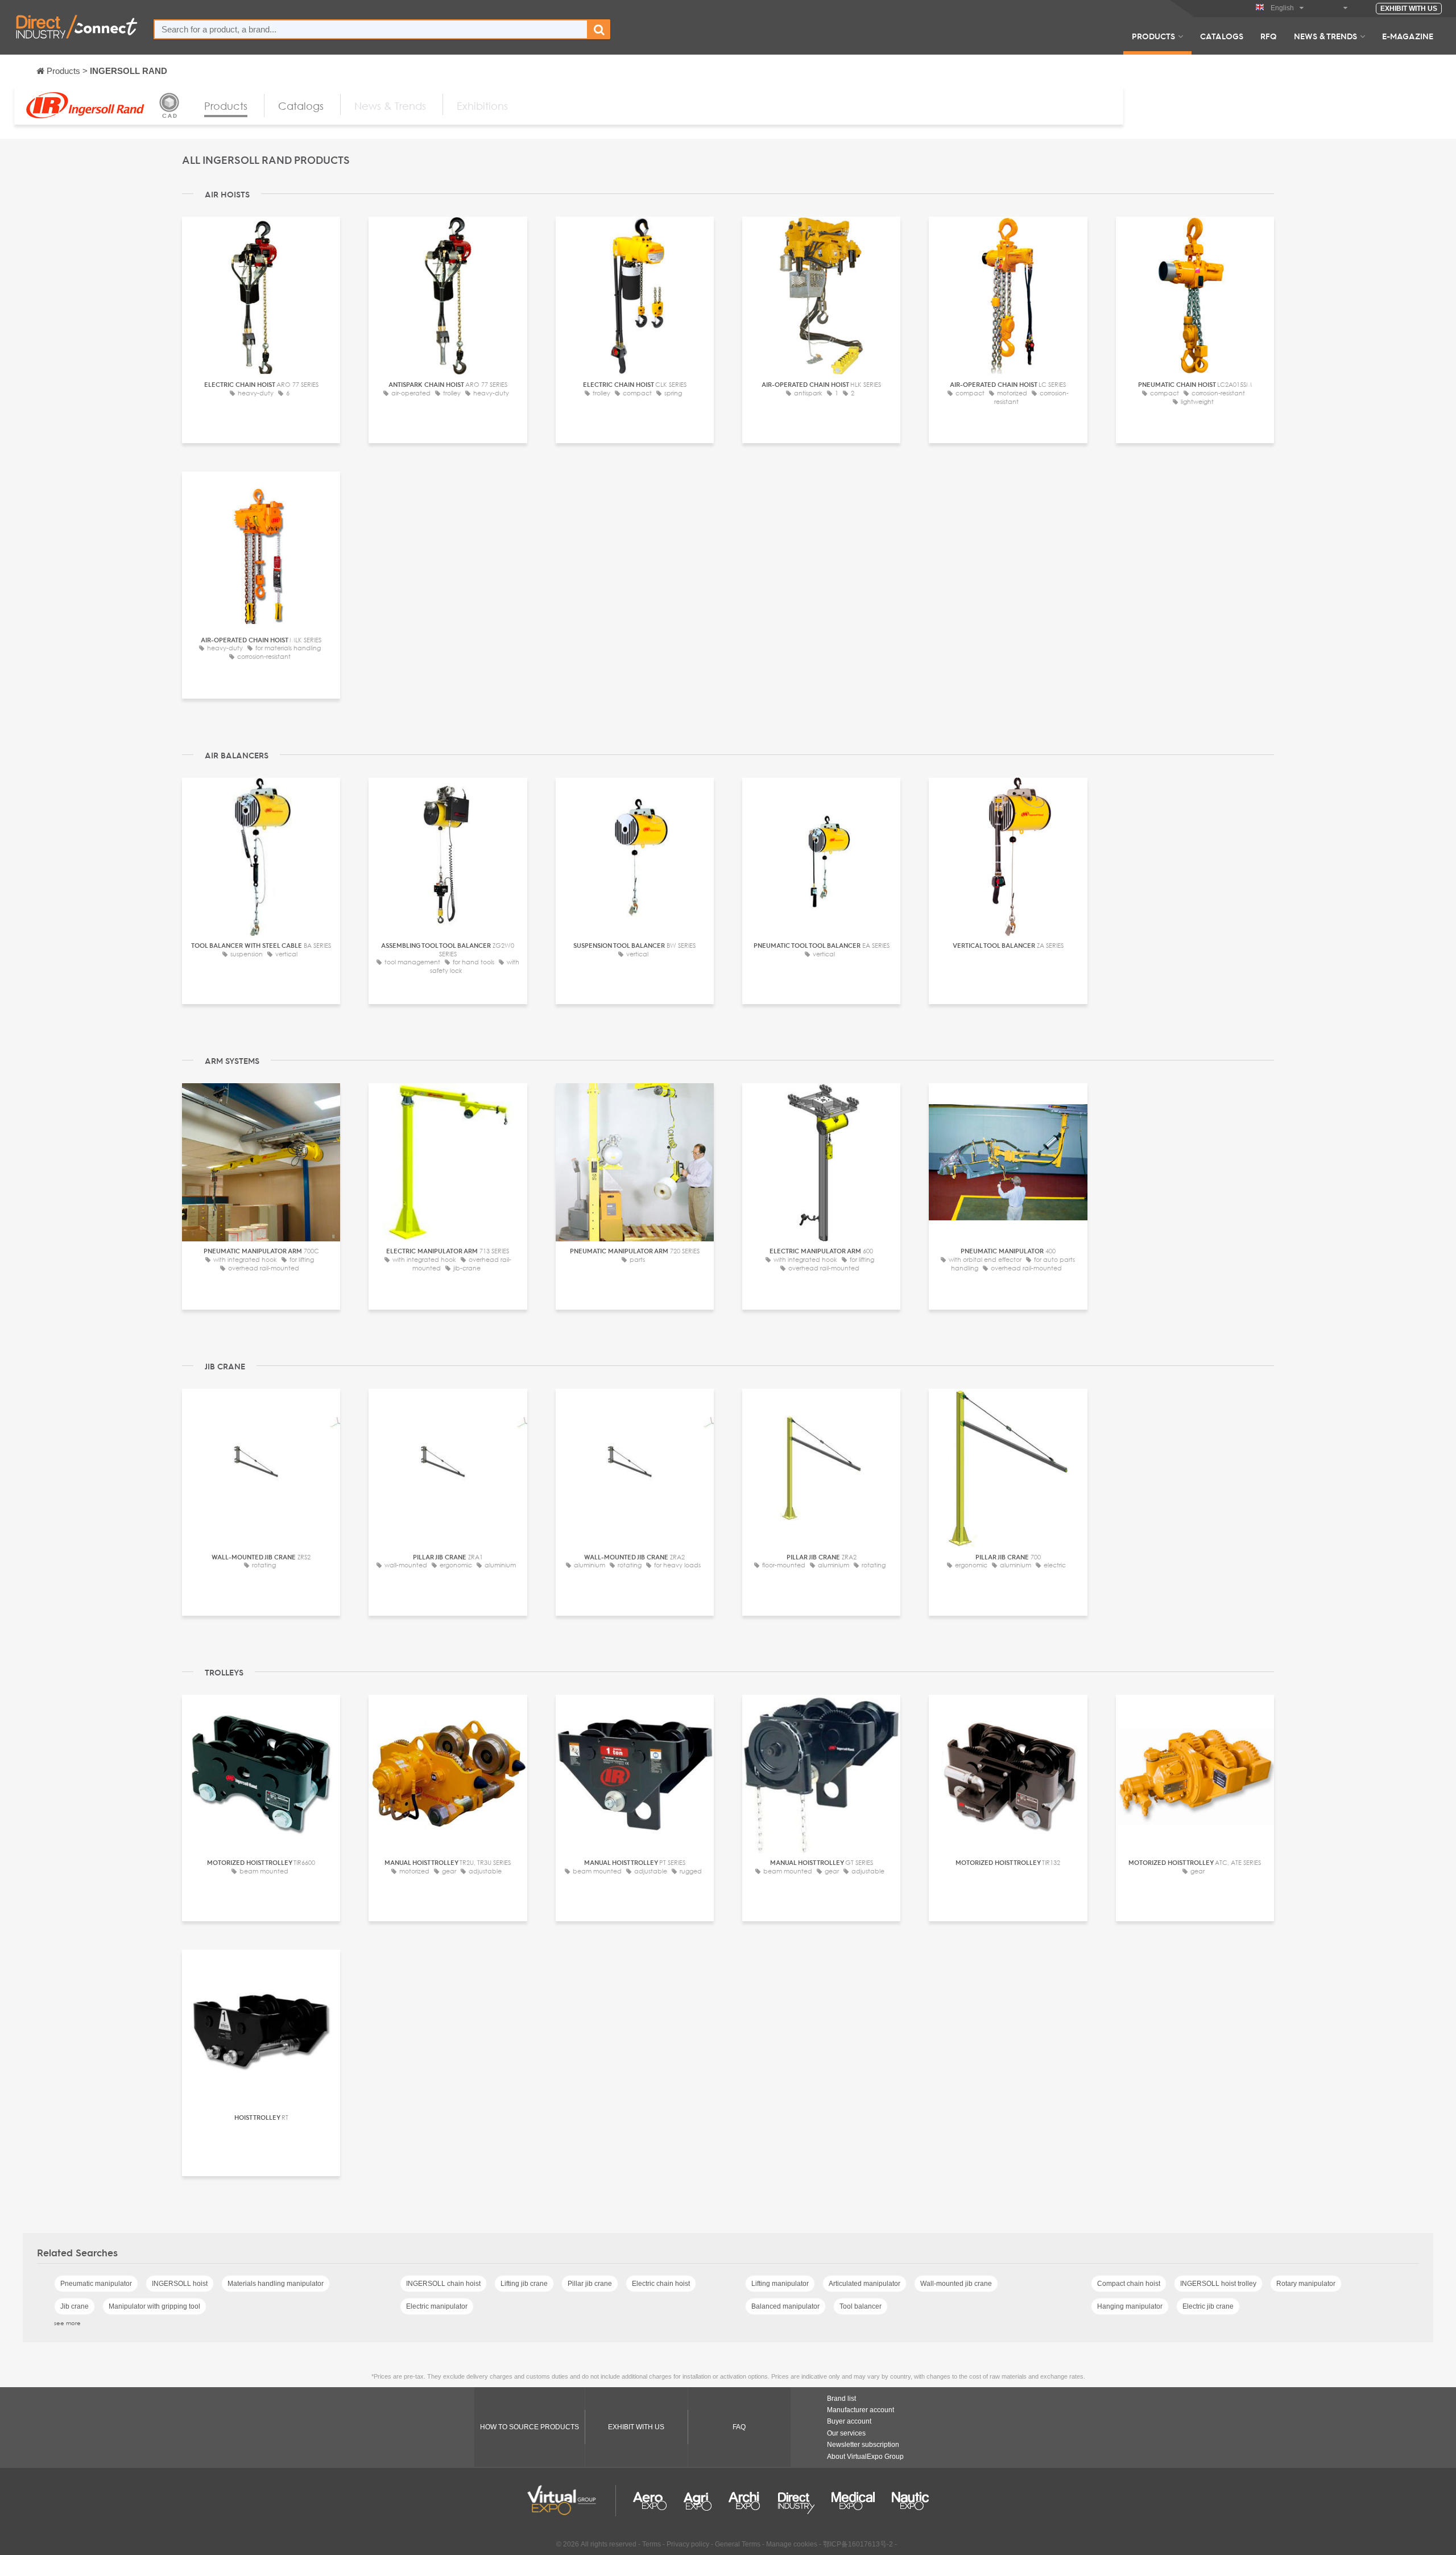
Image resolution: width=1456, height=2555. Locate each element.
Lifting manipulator (780, 2284)
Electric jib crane (1208, 2306)
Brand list (841, 2399)
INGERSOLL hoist (180, 2284)
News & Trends (1325, 36)
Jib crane (75, 2306)
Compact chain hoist (1129, 2284)
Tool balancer (861, 2306)
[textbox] (371, 29)
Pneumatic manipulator (96, 2284)
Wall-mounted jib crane (956, 2284)
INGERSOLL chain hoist (443, 2284)
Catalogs (1222, 36)
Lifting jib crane (524, 2284)
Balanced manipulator (785, 2306)
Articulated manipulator (864, 2284)
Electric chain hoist (661, 2284)
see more (67, 2323)
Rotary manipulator (1306, 2284)
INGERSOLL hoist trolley (1218, 2284)
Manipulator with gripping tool (154, 2306)
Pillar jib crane (590, 2284)
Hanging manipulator (1130, 2306)
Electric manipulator (437, 2306)
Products (1153, 36)
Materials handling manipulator (276, 2284)
